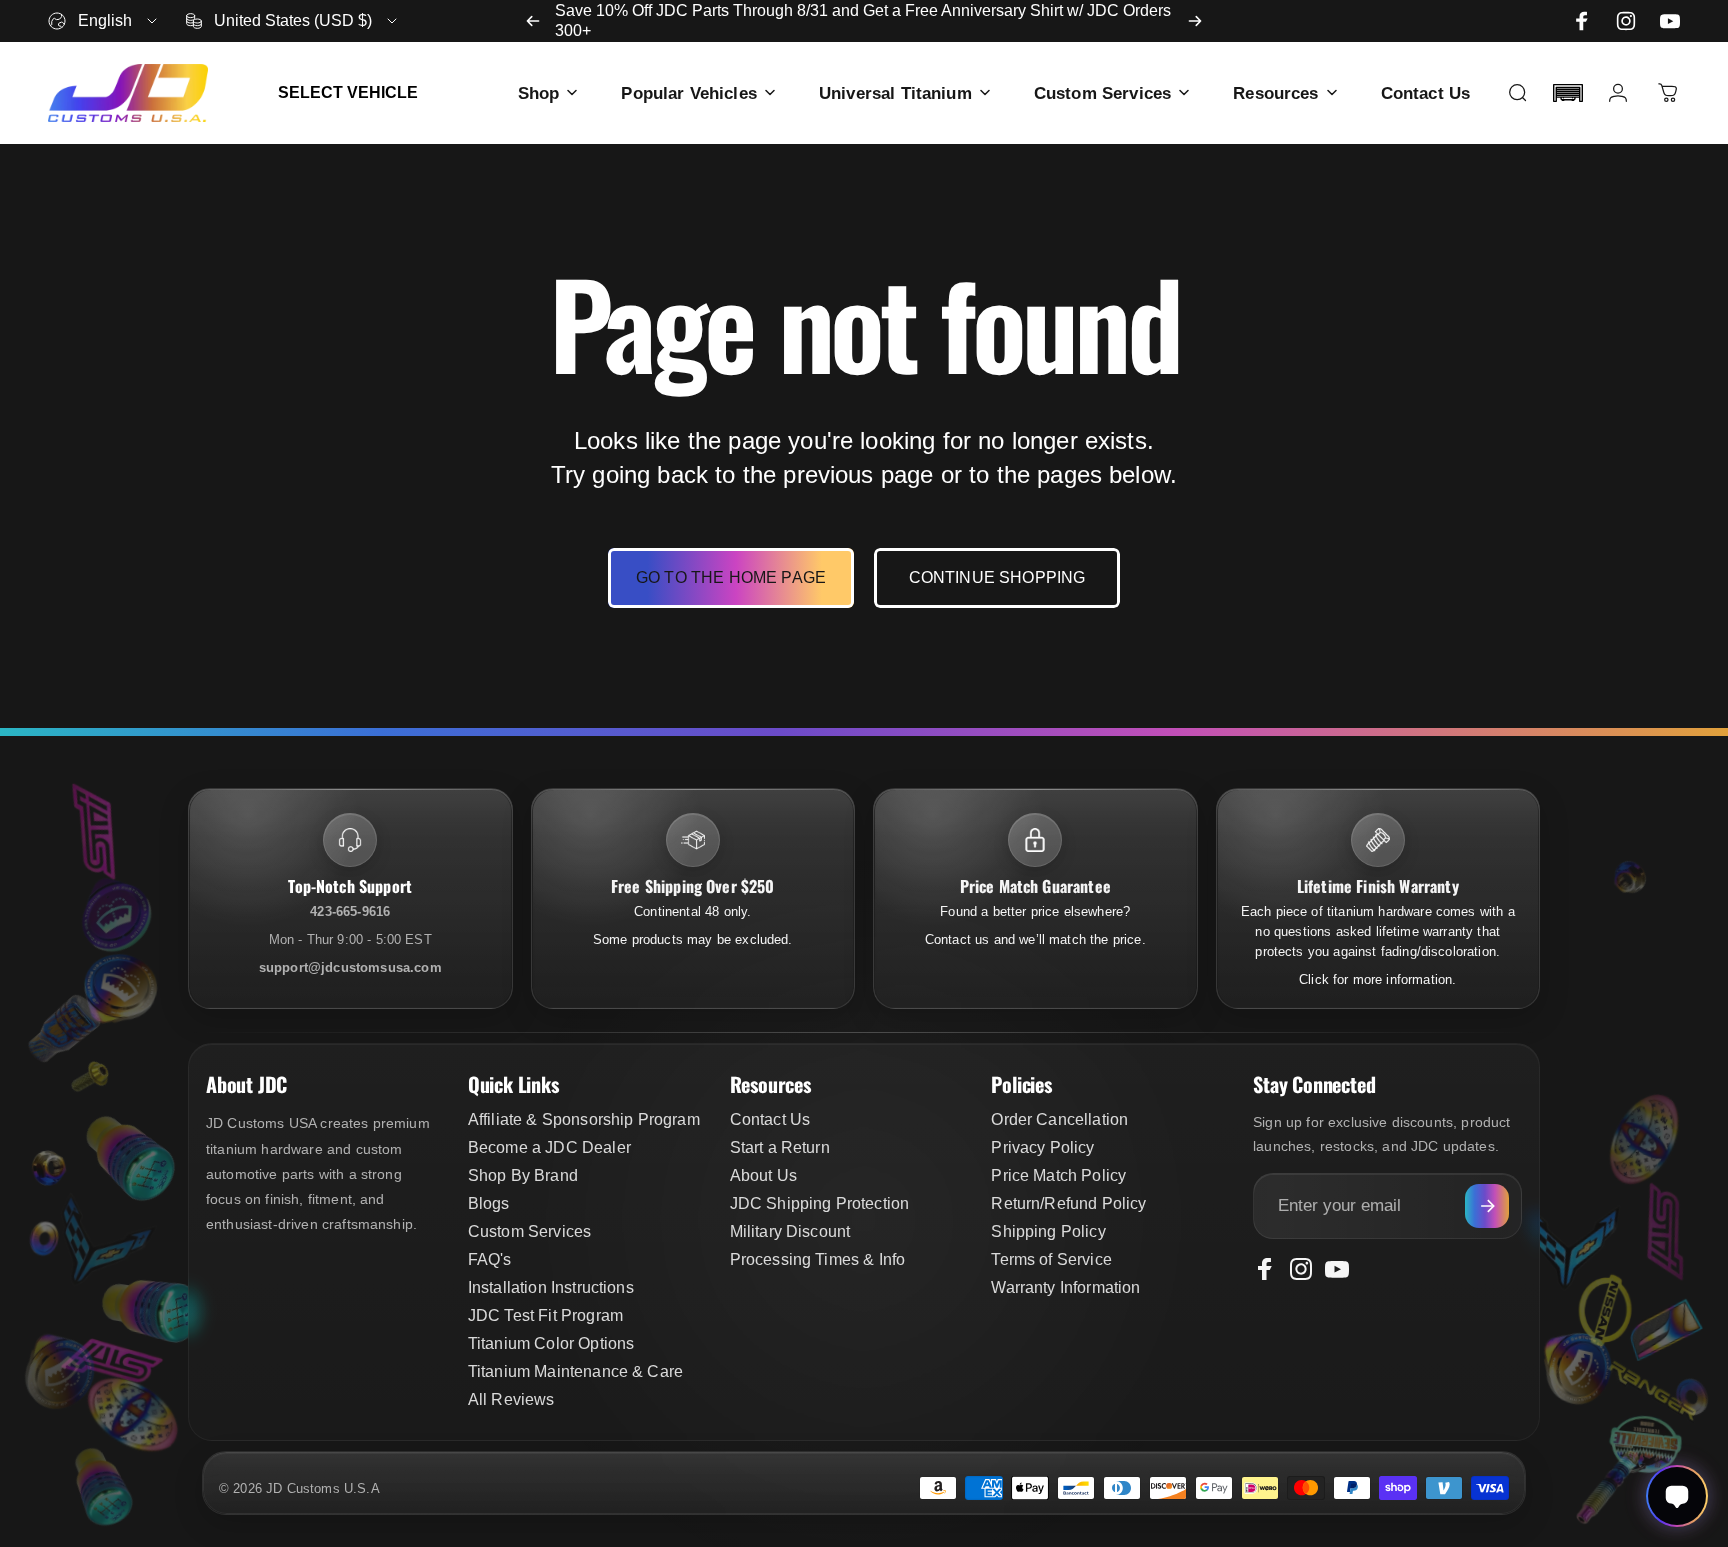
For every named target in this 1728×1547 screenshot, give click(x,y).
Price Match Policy (1058, 1175)
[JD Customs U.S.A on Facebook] (1582, 21)
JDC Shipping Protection (820, 1203)
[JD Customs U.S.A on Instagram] (1626, 21)
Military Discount (790, 1231)
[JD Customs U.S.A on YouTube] (1670, 21)
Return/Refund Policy (1068, 1203)
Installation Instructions (551, 1287)
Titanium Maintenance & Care (575, 1371)
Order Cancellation (1059, 1119)
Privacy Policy (1042, 1147)
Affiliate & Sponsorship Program (584, 1119)
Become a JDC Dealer (549, 1147)
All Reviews (511, 1399)
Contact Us (770, 1119)
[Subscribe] (1487, 1206)
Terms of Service (1051, 1259)
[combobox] (104, 21)
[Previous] (533, 21)
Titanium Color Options (551, 1343)
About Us (763, 1175)
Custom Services (529, 1231)
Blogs (489, 1203)
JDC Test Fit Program (545, 1315)
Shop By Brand (523, 1175)
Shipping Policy (1048, 1231)
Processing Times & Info (818, 1259)
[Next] (1195, 21)
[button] (1568, 93)
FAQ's (490, 1259)
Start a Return (780, 1147)
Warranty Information (1065, 1287)
